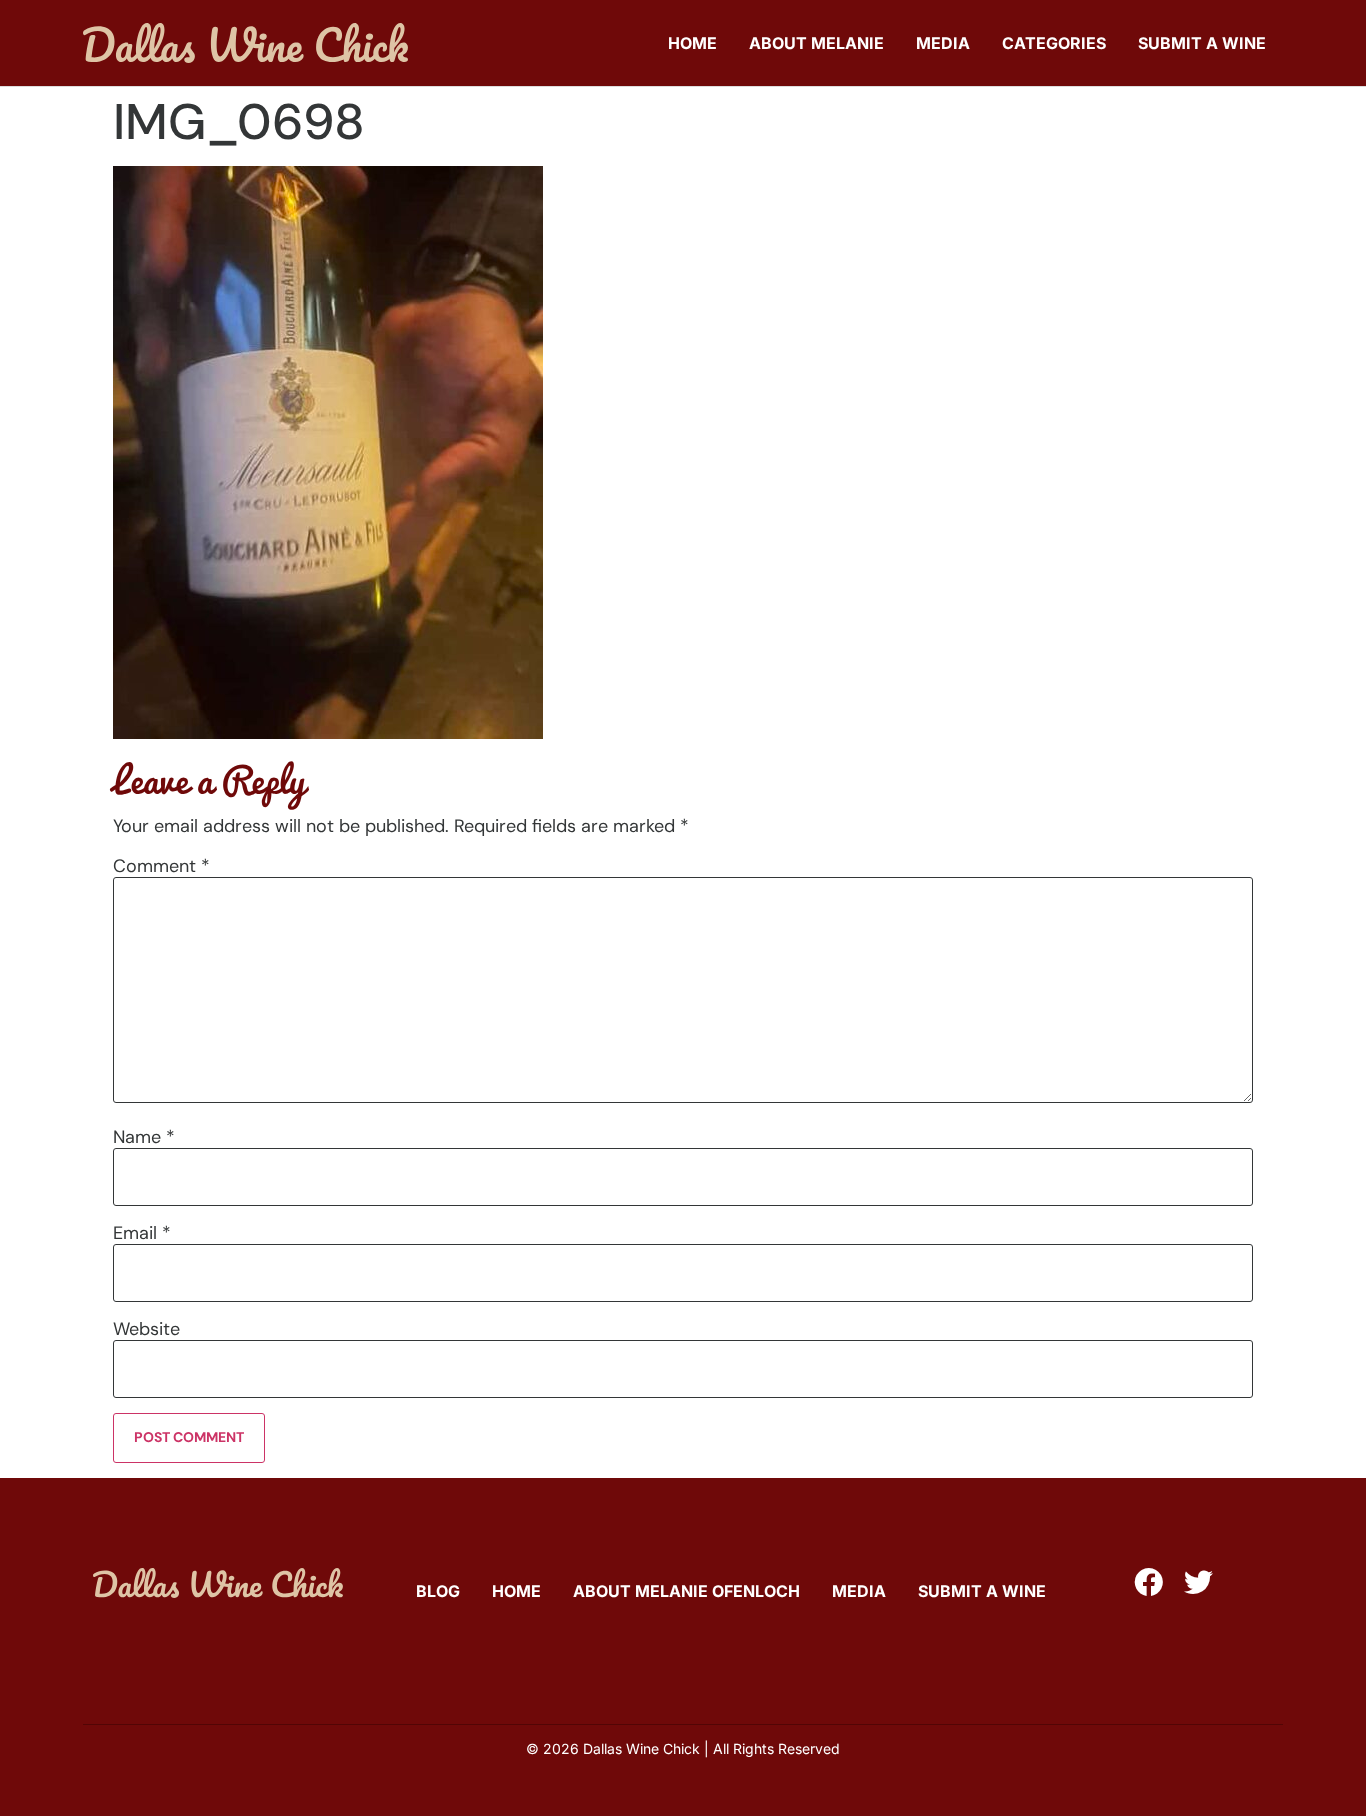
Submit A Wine (1202, 43)
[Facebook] (1148, 1582)
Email (142, 1233)
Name (144, 1137)
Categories (1054, 43)
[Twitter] (1198, 1582)
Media (943, 43)
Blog (438, 1591)
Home (692, 43)
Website (146, 1329)
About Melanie (816, 43)
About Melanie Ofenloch (686, 1591)
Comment (161, 866)
